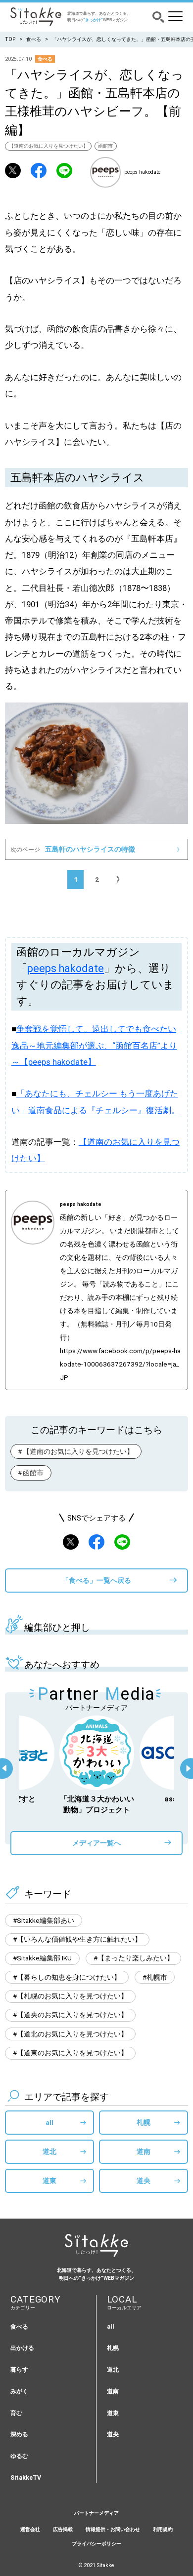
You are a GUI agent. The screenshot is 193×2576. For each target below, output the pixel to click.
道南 (144, 2151)
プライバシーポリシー (96, 2544)
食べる (34, 39)
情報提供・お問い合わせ (113, 2529)
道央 (144, 2181)
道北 (49, 2151)
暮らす (19, 2369)
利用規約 (163, 2529)
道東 (49, 2181)
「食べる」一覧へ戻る (96, 1580)
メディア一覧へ (96, 1843)
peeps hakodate (66, 968)
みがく (19, 2391)
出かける (22, 2348)
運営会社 (30, 2529)
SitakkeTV (26, 2478)
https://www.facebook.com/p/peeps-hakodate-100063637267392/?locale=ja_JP (120, 1364)
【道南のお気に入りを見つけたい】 (48, 146)
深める (19, 2434)
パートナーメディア (96, 2513)
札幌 (144, 2122)
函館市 (105, 146)
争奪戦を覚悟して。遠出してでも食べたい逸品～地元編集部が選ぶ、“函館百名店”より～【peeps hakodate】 (94, 1046)
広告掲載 (63, 2529)
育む (16, 2413)
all (49, 2122)
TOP (10, 39)
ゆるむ (19, 2456)
